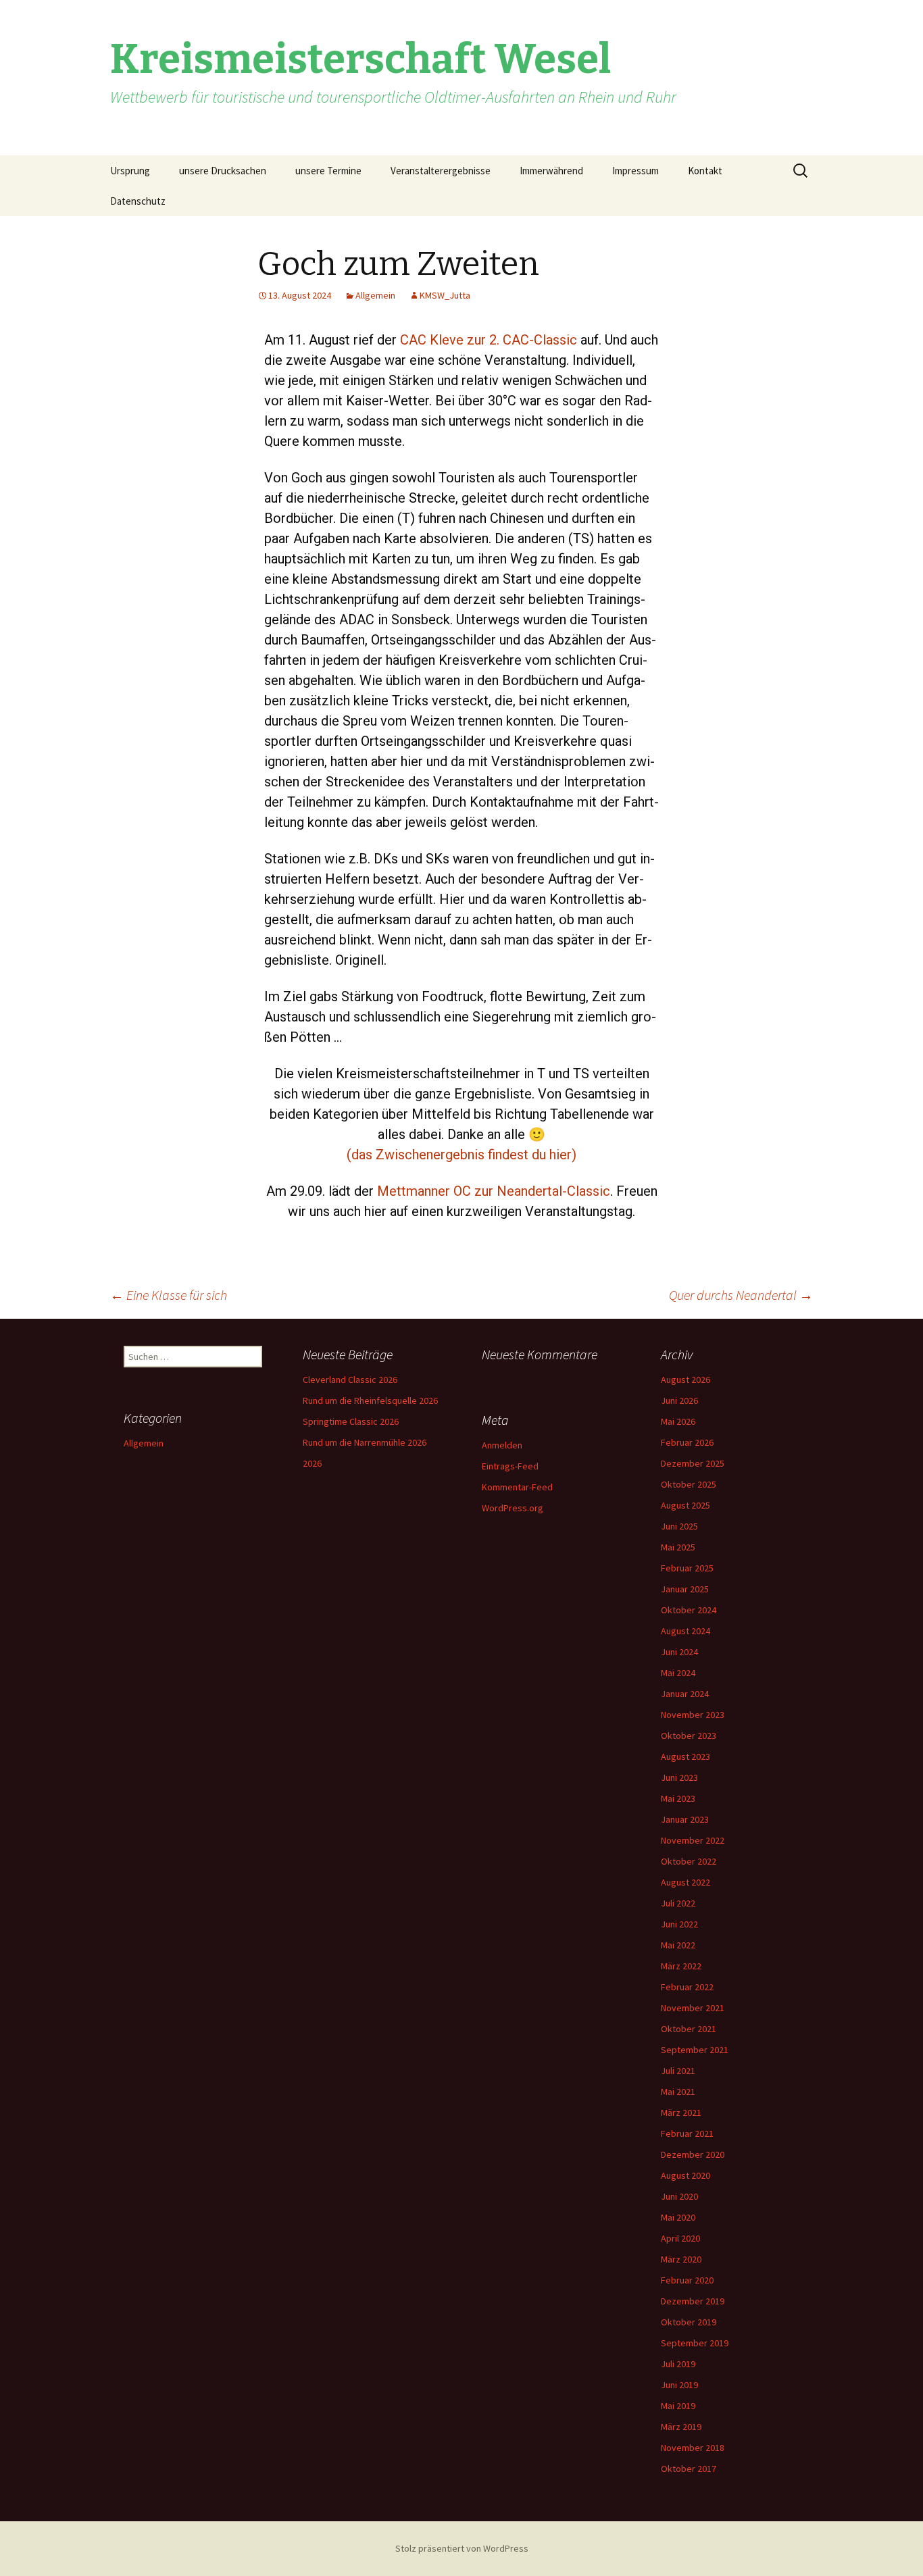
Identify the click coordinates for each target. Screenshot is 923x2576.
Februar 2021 (687, 2133)
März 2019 (681, 2427)
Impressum (635, 171)
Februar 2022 (687, 1987)
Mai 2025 (678, 1547)
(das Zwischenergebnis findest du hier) (461, 1155)
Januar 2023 (685, 1819)
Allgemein (375, 295)
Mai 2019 (678, 2406)
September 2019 (695, 2343)
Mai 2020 (678, 2217)
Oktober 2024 (689, 1610)
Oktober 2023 (689, 1736)
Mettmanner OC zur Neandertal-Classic (494, 1191)
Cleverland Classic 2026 (350, 1380)
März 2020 (681, 2259)
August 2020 (685, 2175)
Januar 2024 (685, 1694)
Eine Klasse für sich (169, 1295)
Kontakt (705, 171)
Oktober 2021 (689, 2029)
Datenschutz (138, 201)
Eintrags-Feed (510, 1466)
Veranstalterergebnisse (441, 171)
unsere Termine (328, 171)
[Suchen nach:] (801, 171)
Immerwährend (551, 171)
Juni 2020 (679, 2196)
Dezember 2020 (693, 2154)
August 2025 (685, 1505)
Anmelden (502, 1445)
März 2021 (681, 2113)
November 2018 (693, 2448)
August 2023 (685, 1757)
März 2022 (681, 1966)
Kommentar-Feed (517, 1487)
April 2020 (680, 2238)
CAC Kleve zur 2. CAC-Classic (489, 340)
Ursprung (130, 171)
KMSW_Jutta (445, 295)
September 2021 (695, 2050)
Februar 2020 (687, 2280)
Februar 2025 (687, 1568)
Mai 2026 (678, 1421)
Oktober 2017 (689, 2469)
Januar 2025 (685, 1589)
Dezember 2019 (693, 2301)
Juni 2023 (679, 1777)
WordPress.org (513, 1508)
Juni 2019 (679, 2385)
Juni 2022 (679, 1924)
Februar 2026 (687, 1442)
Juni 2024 (679, 1652)
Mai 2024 (678, 1673)
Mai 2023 (678, 1798)
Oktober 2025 (689, 1484)
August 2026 (685, 1380)
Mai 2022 (678, 1945)
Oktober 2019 (689, 2322)
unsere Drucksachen (223, 171)
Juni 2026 (679, 1400)
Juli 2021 (678, 2071)
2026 (312, 1463)
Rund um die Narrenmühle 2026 (365, 1442)
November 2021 (693, 2008)
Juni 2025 (679, 1526)
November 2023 (693, 1715)
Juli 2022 (678, 1903)
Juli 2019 (678, 2364)
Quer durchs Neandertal (741, 1295)
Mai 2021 (678, 2092)
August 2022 (685, 1882)
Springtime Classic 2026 (351, 1421)
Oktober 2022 (689, 1861)
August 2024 (685, 1631)
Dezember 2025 (693, 1463)
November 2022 (693, 1840)
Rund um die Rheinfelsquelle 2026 (370, 1400)
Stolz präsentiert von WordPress (462, 2548)
